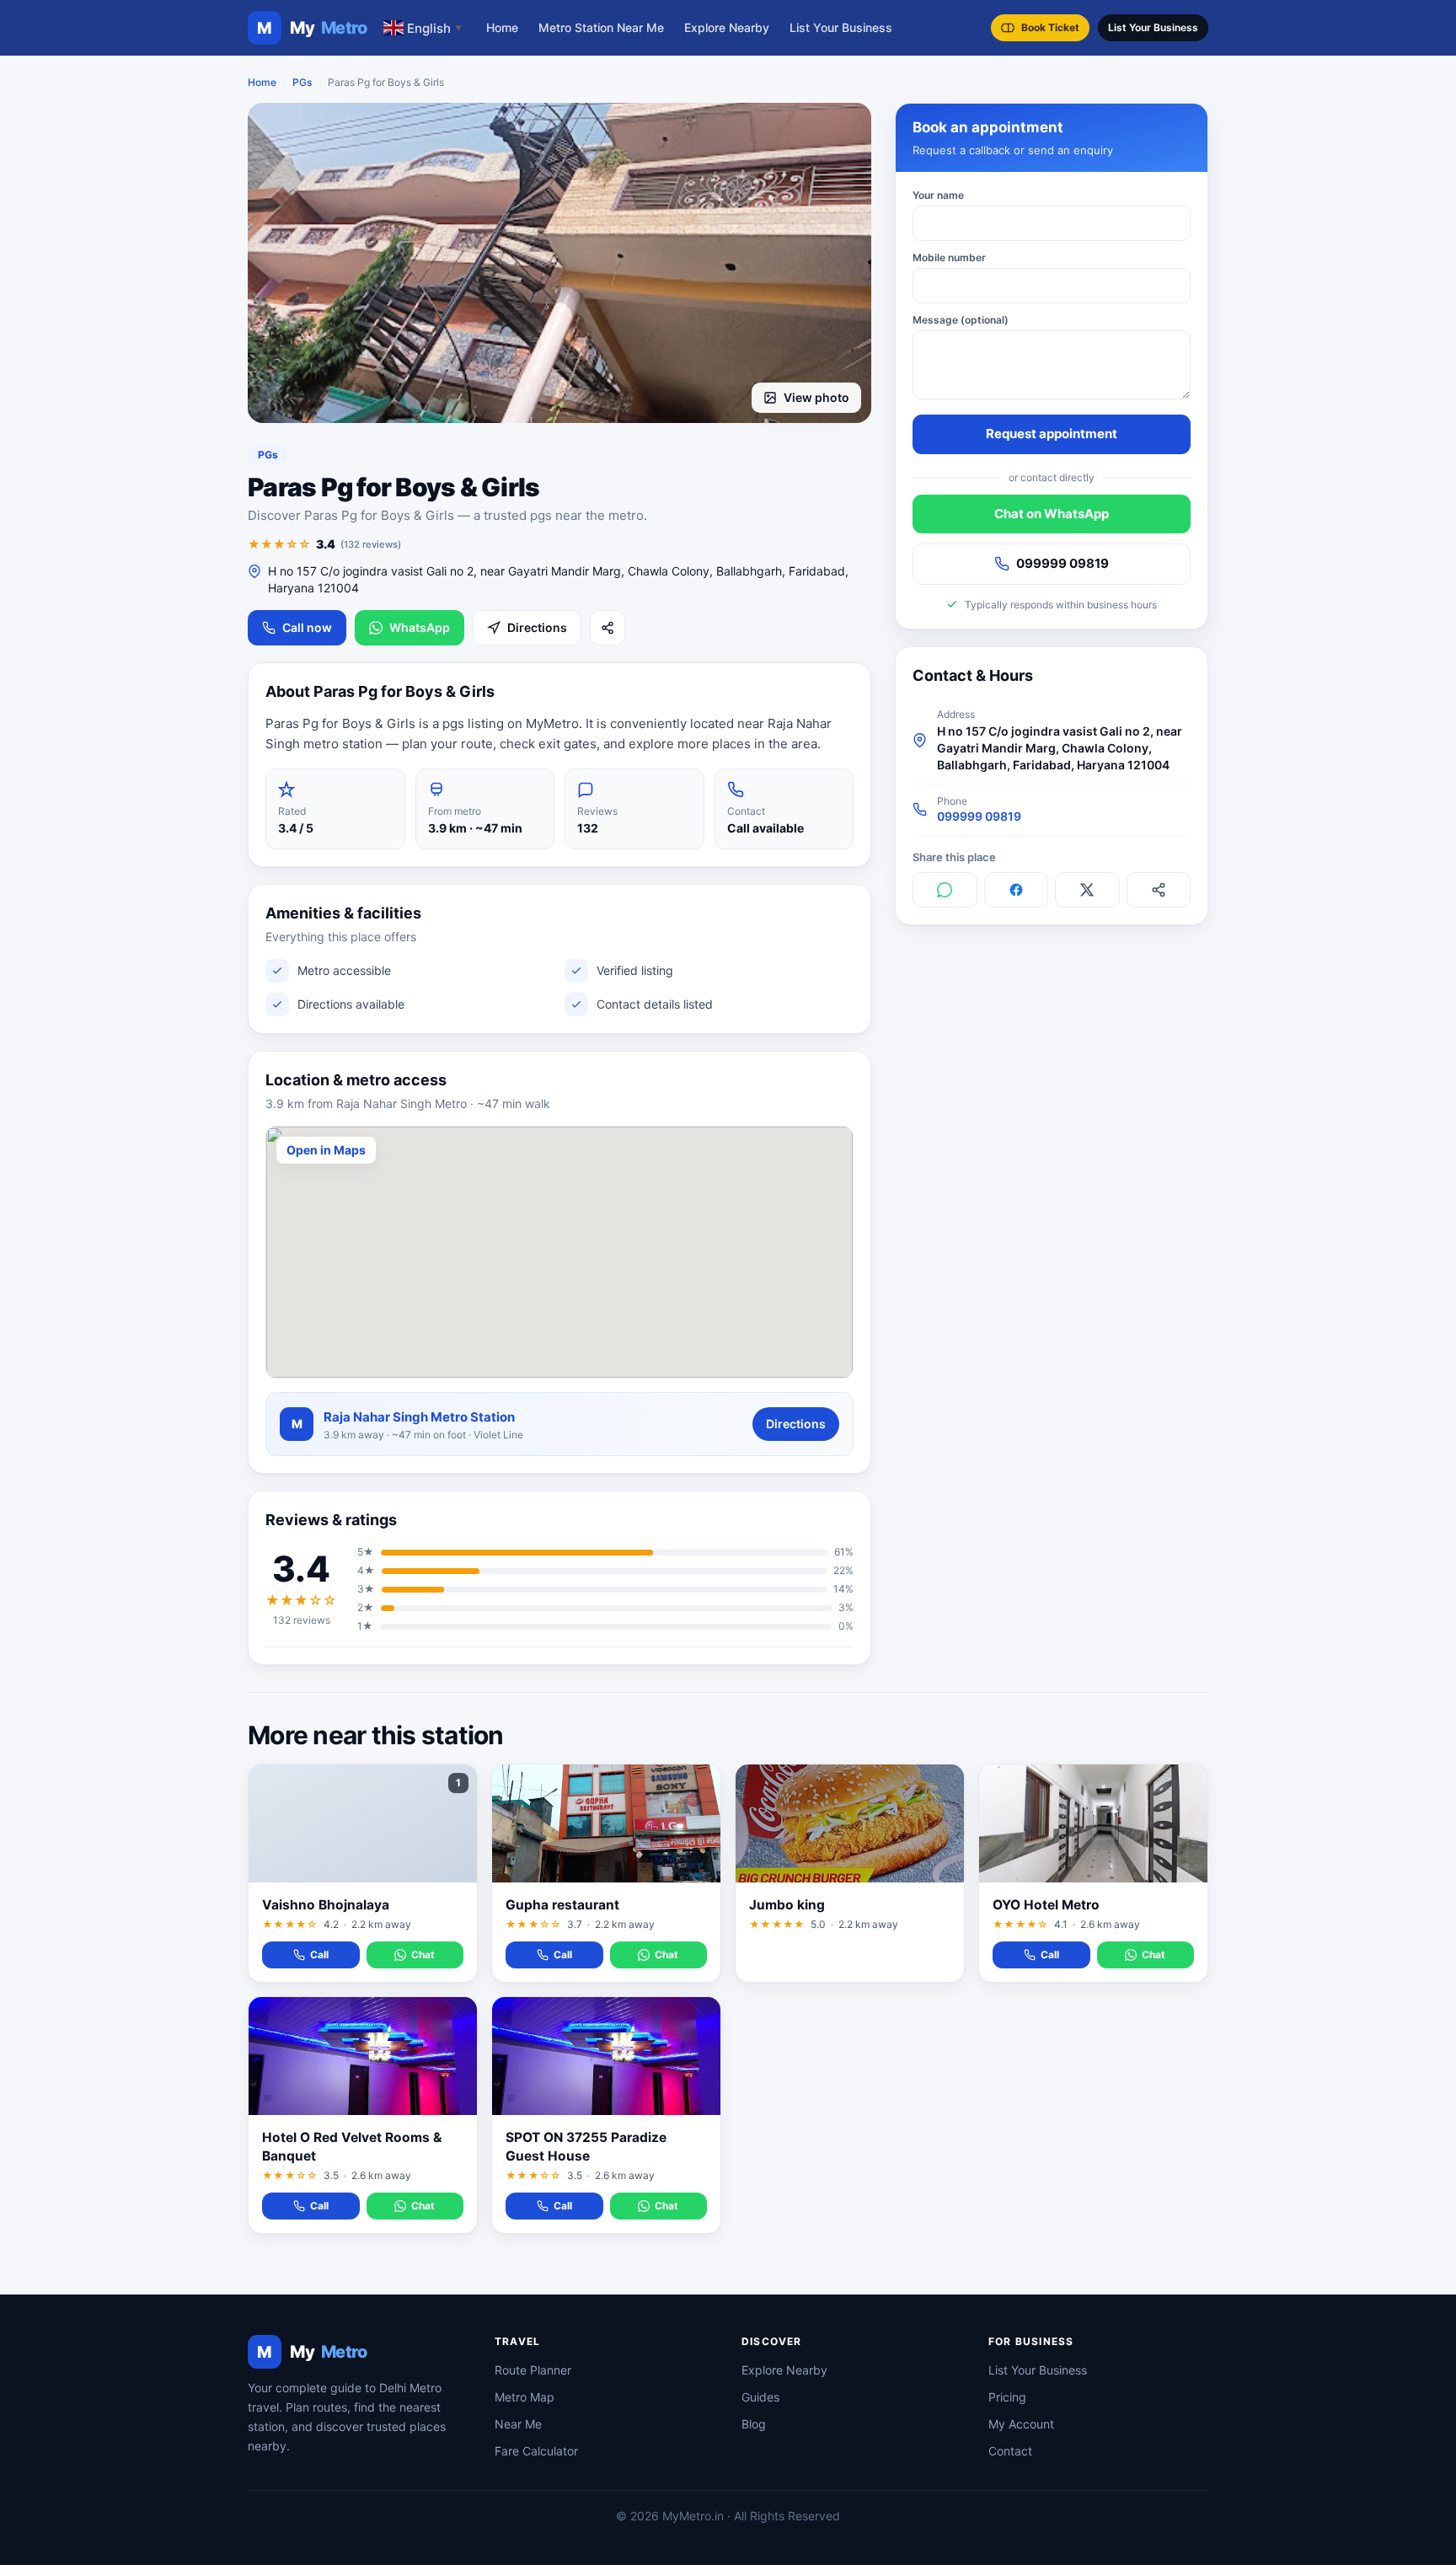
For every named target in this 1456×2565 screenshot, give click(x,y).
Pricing (1007, 2397)
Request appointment (1052, 434)
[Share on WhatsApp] (945, 890)
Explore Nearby (727, 27)
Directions (537, 627)
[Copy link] (1159, 890)
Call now (307, 627)
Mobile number (949, 257)
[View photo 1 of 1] (559, 263)
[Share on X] (1087, 890)
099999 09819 (1063, 563)
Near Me (518, 2424)
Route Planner (533, 2370)
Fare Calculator (536, 2451)
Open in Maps (326, 1150)
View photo (816, 397)
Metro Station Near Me (601, 27)
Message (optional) (961, 320)
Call (319, 1955)
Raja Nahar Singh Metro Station (419, 1417)
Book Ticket (1050, 27)
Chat (423, 1955)
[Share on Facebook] (1017, 890)
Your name (938, 195)
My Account (1021, 2424)
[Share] (608, 628)
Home (502, 27)
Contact (1010, 2451)
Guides (760, 2397)
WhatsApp (420, 627)
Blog (754, 2424)
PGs (302, 82)
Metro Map (525, 2397)
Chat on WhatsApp (1052, 513)
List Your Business (841, 27)
